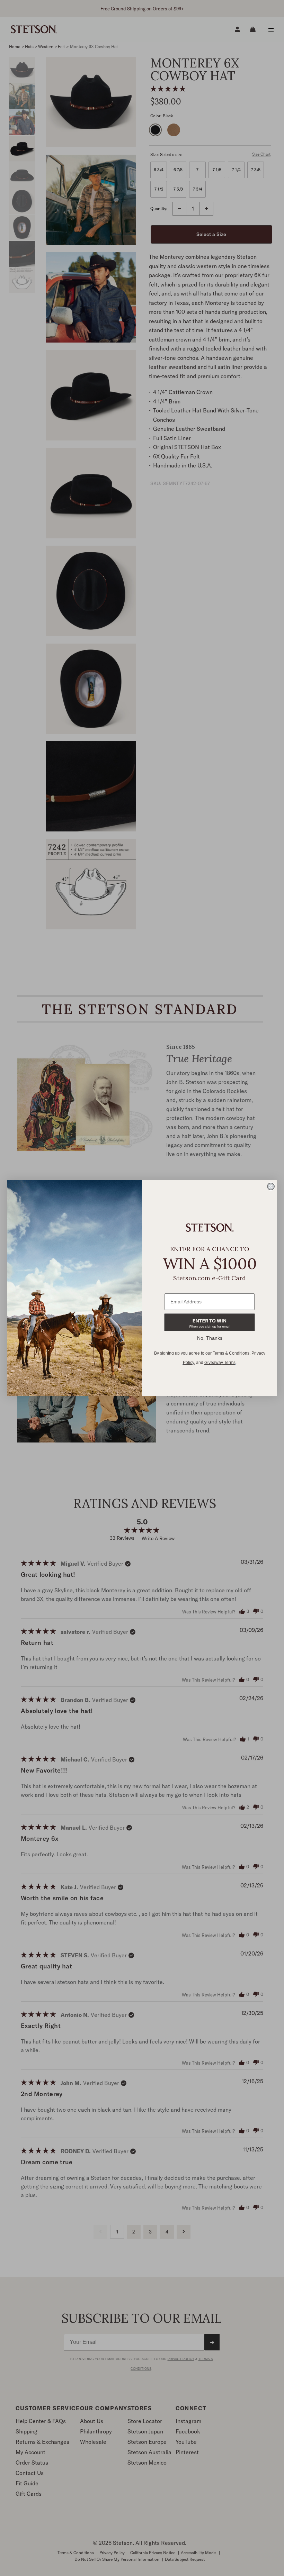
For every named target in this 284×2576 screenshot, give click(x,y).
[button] (210, 1322)
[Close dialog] (271, 1186)
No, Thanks (210, 1338)
